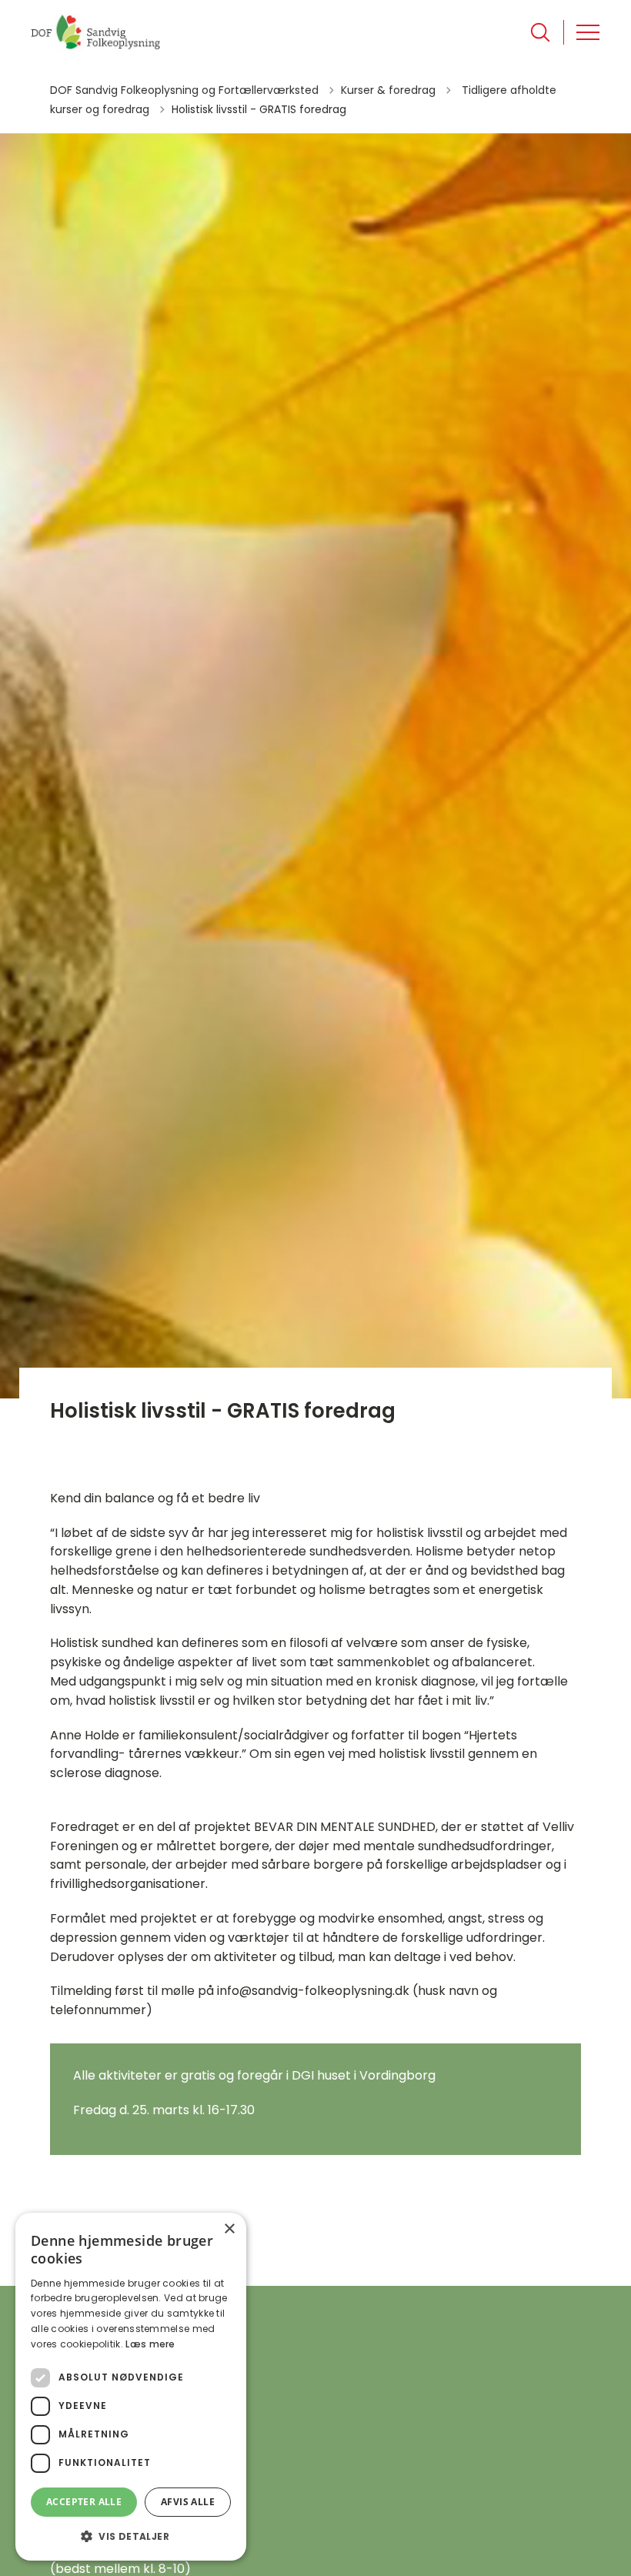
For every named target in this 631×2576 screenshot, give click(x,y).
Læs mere (150, 2344)
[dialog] (131, 2387)
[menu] (588, 32)
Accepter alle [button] (84, 2502)
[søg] (540, 32)
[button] (131, 2536)
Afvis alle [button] (188, 2502)
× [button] (229, 2229)
